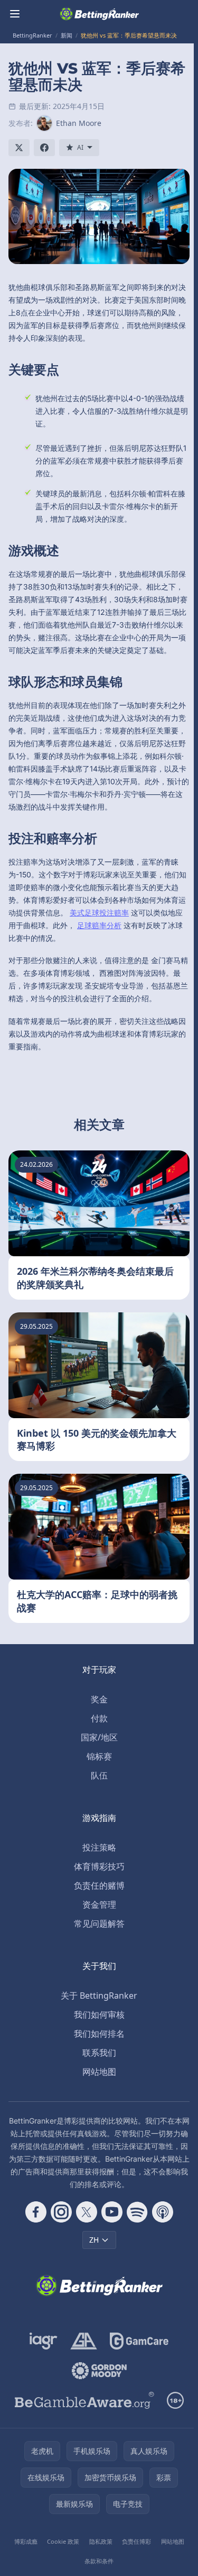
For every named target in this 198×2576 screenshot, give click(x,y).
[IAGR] (44, 2341)
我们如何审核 (99, 2015)
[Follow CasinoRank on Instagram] (61, 2212)
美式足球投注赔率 (99, 913)
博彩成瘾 (26, 2541)
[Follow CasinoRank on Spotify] (137, 2212)
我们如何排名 (99, 2034)
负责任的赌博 (99, 1885)
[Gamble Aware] (84, 2400)
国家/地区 (99, 1737)
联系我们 (99, 2053)
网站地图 (99, 2072)
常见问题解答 (99, 1924)
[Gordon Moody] (99, 2371)
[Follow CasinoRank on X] (87, 2212)
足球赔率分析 (99, 925)
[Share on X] (19, 148)
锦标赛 (99, 1756)
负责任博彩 (136, 2541)
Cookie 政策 (63, 2541)
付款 (99, 1718)
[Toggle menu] (15, 14)
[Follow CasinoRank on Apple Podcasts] (163, 2212)
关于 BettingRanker (99, 1996)
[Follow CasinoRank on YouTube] (112, 2212)
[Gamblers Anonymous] (84, 2341)
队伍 (99, 1775)
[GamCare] (139, 2341)
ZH (94, 2240)
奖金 (99, 1699)
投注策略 (99, 1847)
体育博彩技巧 (99, 1866)
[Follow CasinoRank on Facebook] (36, 2212)
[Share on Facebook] (44, 148)
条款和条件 (99, 2561)
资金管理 (99, 1904)
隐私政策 (101, 2541)
